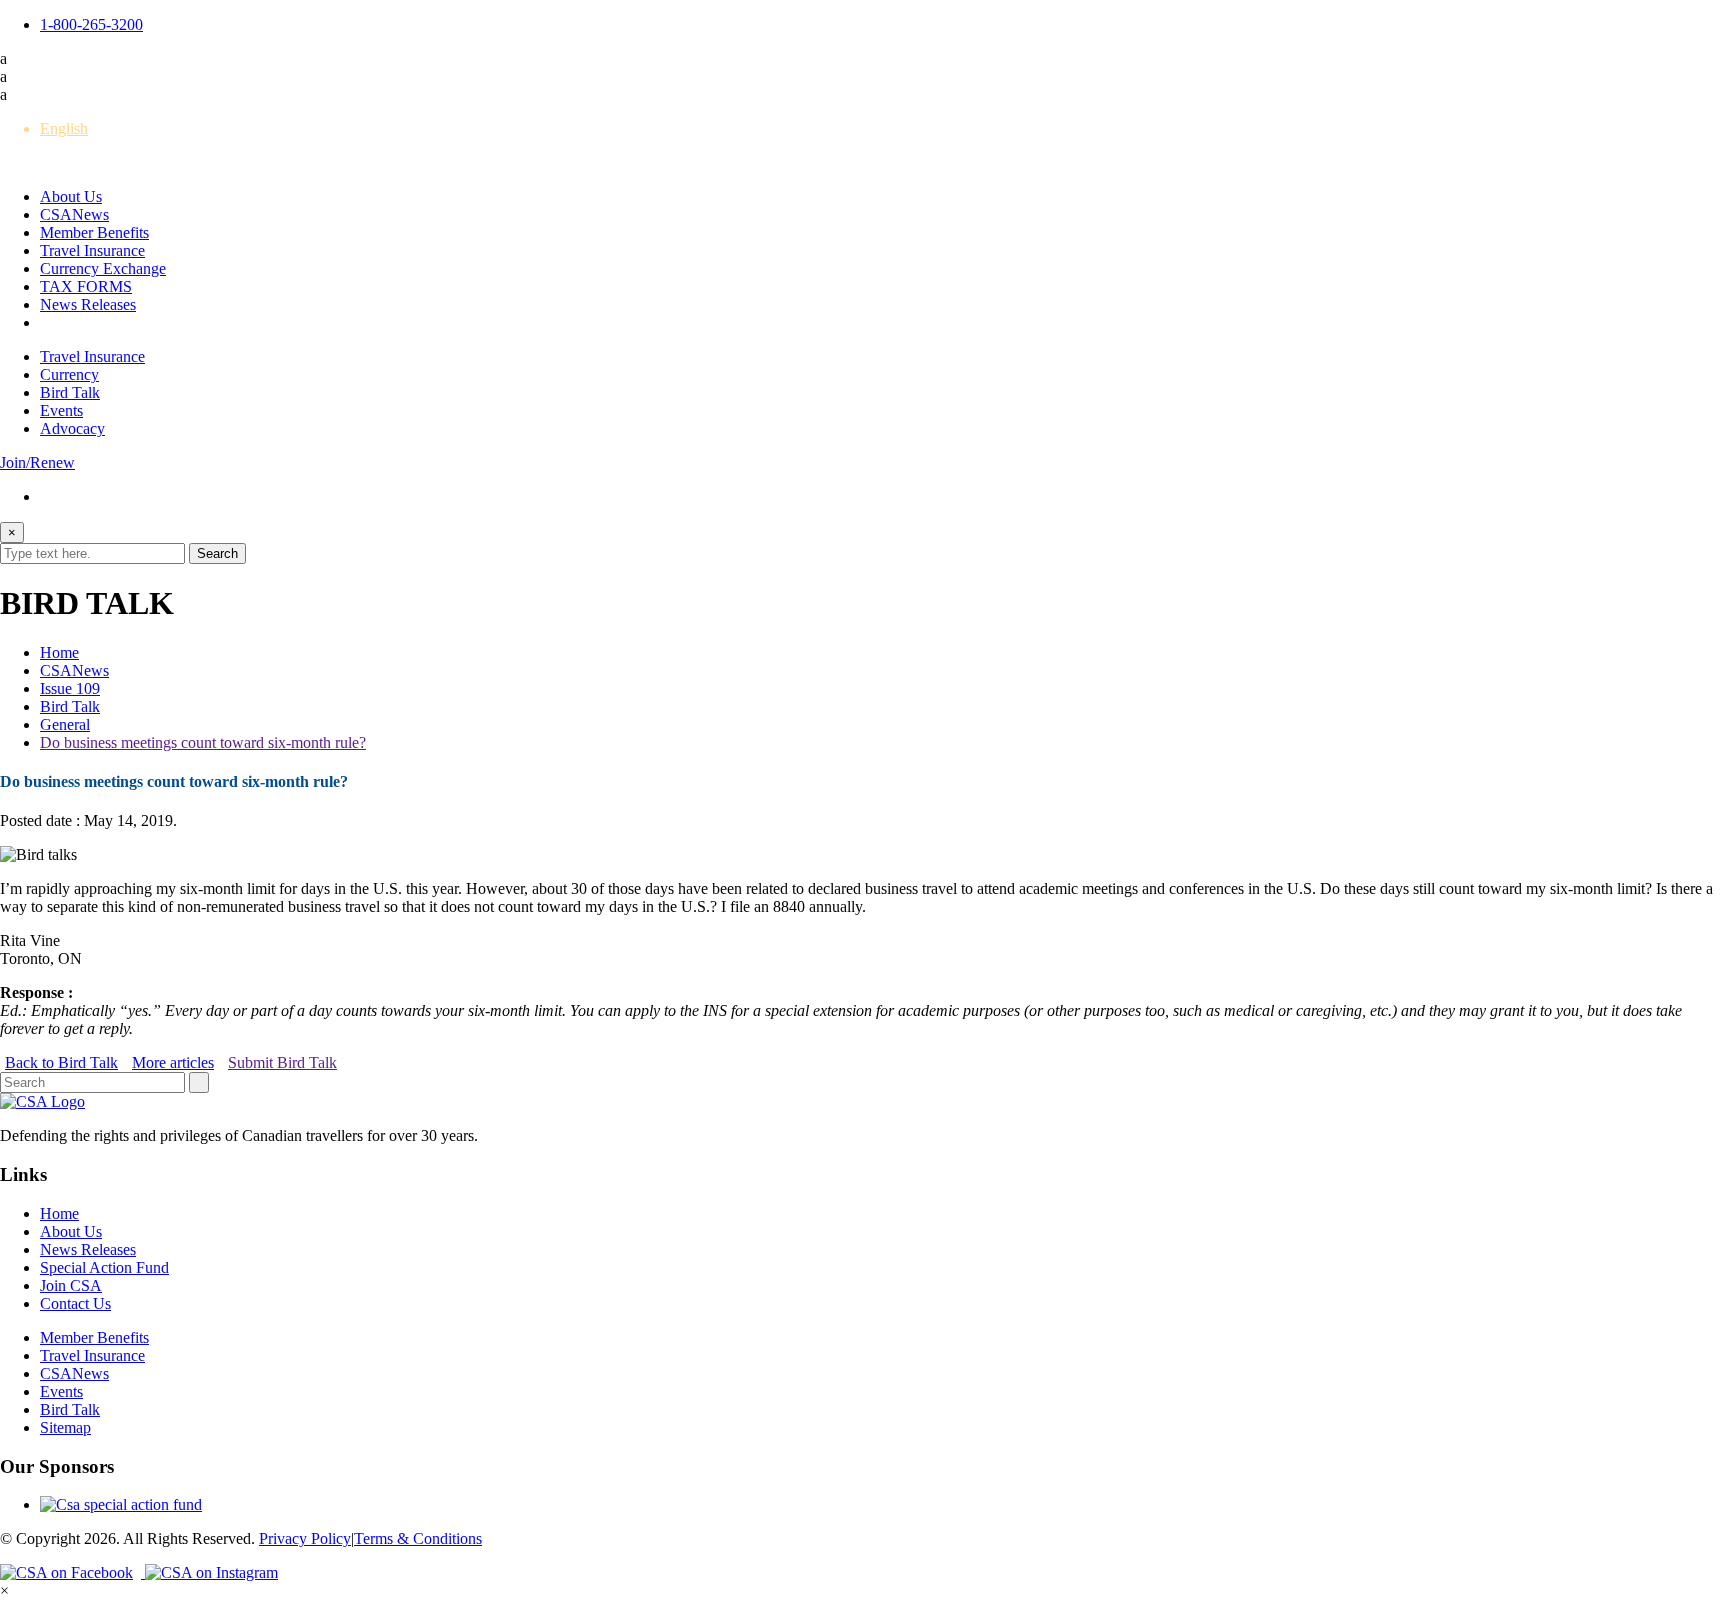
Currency (69, 374)
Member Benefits (94, 232)
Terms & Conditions (418, 1538)
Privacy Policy (305, 1538)
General (65, 724)
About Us (71, 196)
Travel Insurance (92, 250)
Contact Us (75, 1303)
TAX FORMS (86, 286)
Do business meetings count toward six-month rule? (203, 742)
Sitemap (65, 1427)
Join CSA (71, 1285)
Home (59, 652)
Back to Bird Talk (61, 1062)
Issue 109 (70, 688)
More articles (173, 1062)
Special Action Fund (104, 1267)
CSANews (74, 214)
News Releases (88, 304)
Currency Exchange (103, 268)
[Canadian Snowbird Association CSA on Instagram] (211, 1572)
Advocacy (72, 428)
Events (61, 410)
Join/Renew (37, 462)
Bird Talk (70, 392)
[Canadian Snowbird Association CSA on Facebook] (72, 1572)
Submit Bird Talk (282, 1062)
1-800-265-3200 (91, 24)
